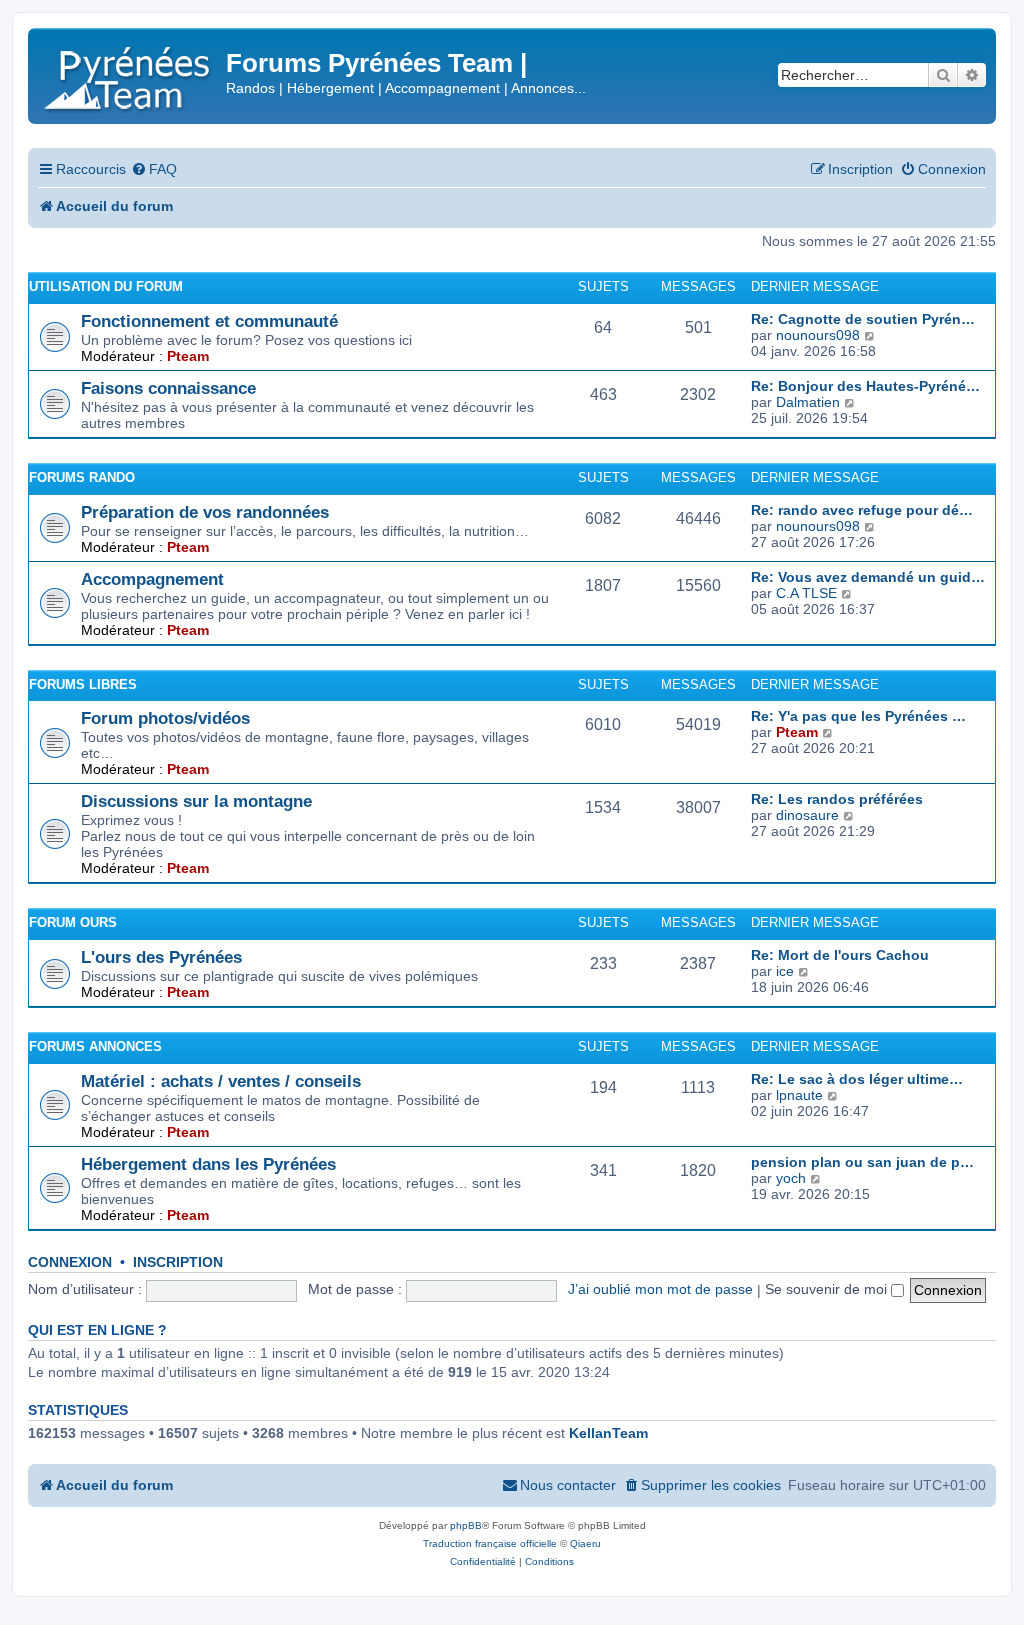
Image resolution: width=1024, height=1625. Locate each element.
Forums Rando (82, 477)
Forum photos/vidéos (165, 718)
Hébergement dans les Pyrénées (208, 1164)
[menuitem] (154, 169)
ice (785, 971)
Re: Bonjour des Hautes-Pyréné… (865, 386)
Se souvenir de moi (828, 1289)
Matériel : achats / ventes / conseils (221, 1081)
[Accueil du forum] (129, 74)
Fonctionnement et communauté (209, 321)
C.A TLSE (806, 593)
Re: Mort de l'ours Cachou (840, 955)
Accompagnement (152, 579)
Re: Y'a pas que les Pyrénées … (858, 716)
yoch (791, 1178)
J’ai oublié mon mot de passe (660, 1289)
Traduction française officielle (490, 1543)
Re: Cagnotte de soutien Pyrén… (863, 319)
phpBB (466, 1525)
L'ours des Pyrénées (161, 957)
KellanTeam (608, 1433)
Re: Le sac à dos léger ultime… (857, 1079)
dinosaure (807, 815)
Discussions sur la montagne (196, 801)
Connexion (70, 1262)
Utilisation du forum (106, 286)
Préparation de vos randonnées (205, 512)
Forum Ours (73, 922)
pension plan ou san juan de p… (862, 1162)
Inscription (178, 1262)
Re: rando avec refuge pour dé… (862, 510)
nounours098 (818, 335)
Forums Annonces (95, 1046)
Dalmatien (808, 402)
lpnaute (799, 1095)
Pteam (188, 356)
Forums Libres (83, 684)
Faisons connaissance (168, 388)
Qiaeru (585, 1543)
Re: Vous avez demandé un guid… (868, 577)
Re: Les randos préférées (837, 799)
